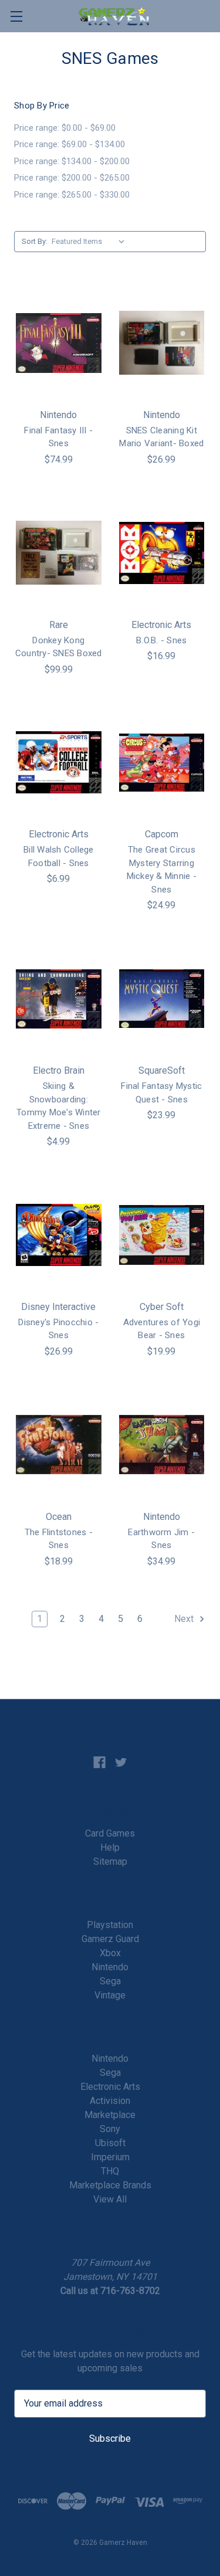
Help (110, 1847)
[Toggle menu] (16, 16)
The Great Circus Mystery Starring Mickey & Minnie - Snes (162, 870)
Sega (110, 1981)
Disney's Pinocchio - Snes (58, 1329)
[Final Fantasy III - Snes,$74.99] (59, 343)
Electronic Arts (110, 2087)
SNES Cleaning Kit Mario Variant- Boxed (161, 437)
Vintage (110, 1995)
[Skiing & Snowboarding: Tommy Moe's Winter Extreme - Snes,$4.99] (59, 999)
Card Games (110, 1833)
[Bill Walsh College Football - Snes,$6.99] (59, 763)
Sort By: (35, 241)
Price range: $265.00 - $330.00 (72, 195)
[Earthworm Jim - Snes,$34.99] (162, 1445)
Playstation (110, 1925)
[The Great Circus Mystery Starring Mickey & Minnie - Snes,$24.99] (162, 763)
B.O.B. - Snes (161, 640)
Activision (110, 2101)
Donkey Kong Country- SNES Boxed (59, 647)
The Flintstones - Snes (59, 1539)
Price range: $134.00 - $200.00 (72, 161)
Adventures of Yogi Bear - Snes (162, 1329)
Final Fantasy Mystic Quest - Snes (161, 1093)
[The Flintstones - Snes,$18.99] (59, 1445)
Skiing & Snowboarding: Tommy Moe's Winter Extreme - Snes (59, 1106)
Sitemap (110, 1861)
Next (185, 1619)
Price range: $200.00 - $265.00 (72, 178)
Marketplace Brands (110, 2185)
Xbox (110, 1953)
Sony (110, 2129)
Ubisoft (110, 2143)
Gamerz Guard (110, 1939)
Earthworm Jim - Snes (161, 1539)
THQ (110, 2171)
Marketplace (110, 2115)
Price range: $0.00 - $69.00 (65, 128)
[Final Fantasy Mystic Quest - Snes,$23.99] (162, 999)
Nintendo (110, 1967)
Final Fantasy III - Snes (58, 437)
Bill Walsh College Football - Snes (59, 856)
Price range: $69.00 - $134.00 (70, 144)
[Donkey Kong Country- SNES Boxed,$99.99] (59, 553)
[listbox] (91, 242)
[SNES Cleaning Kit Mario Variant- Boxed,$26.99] (162, 343)
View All (110, 2199)
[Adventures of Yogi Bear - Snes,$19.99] (162, 1235)
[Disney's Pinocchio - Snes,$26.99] (59, 1235)
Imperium (110, 2157)
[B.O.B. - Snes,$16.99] (162, 553)
